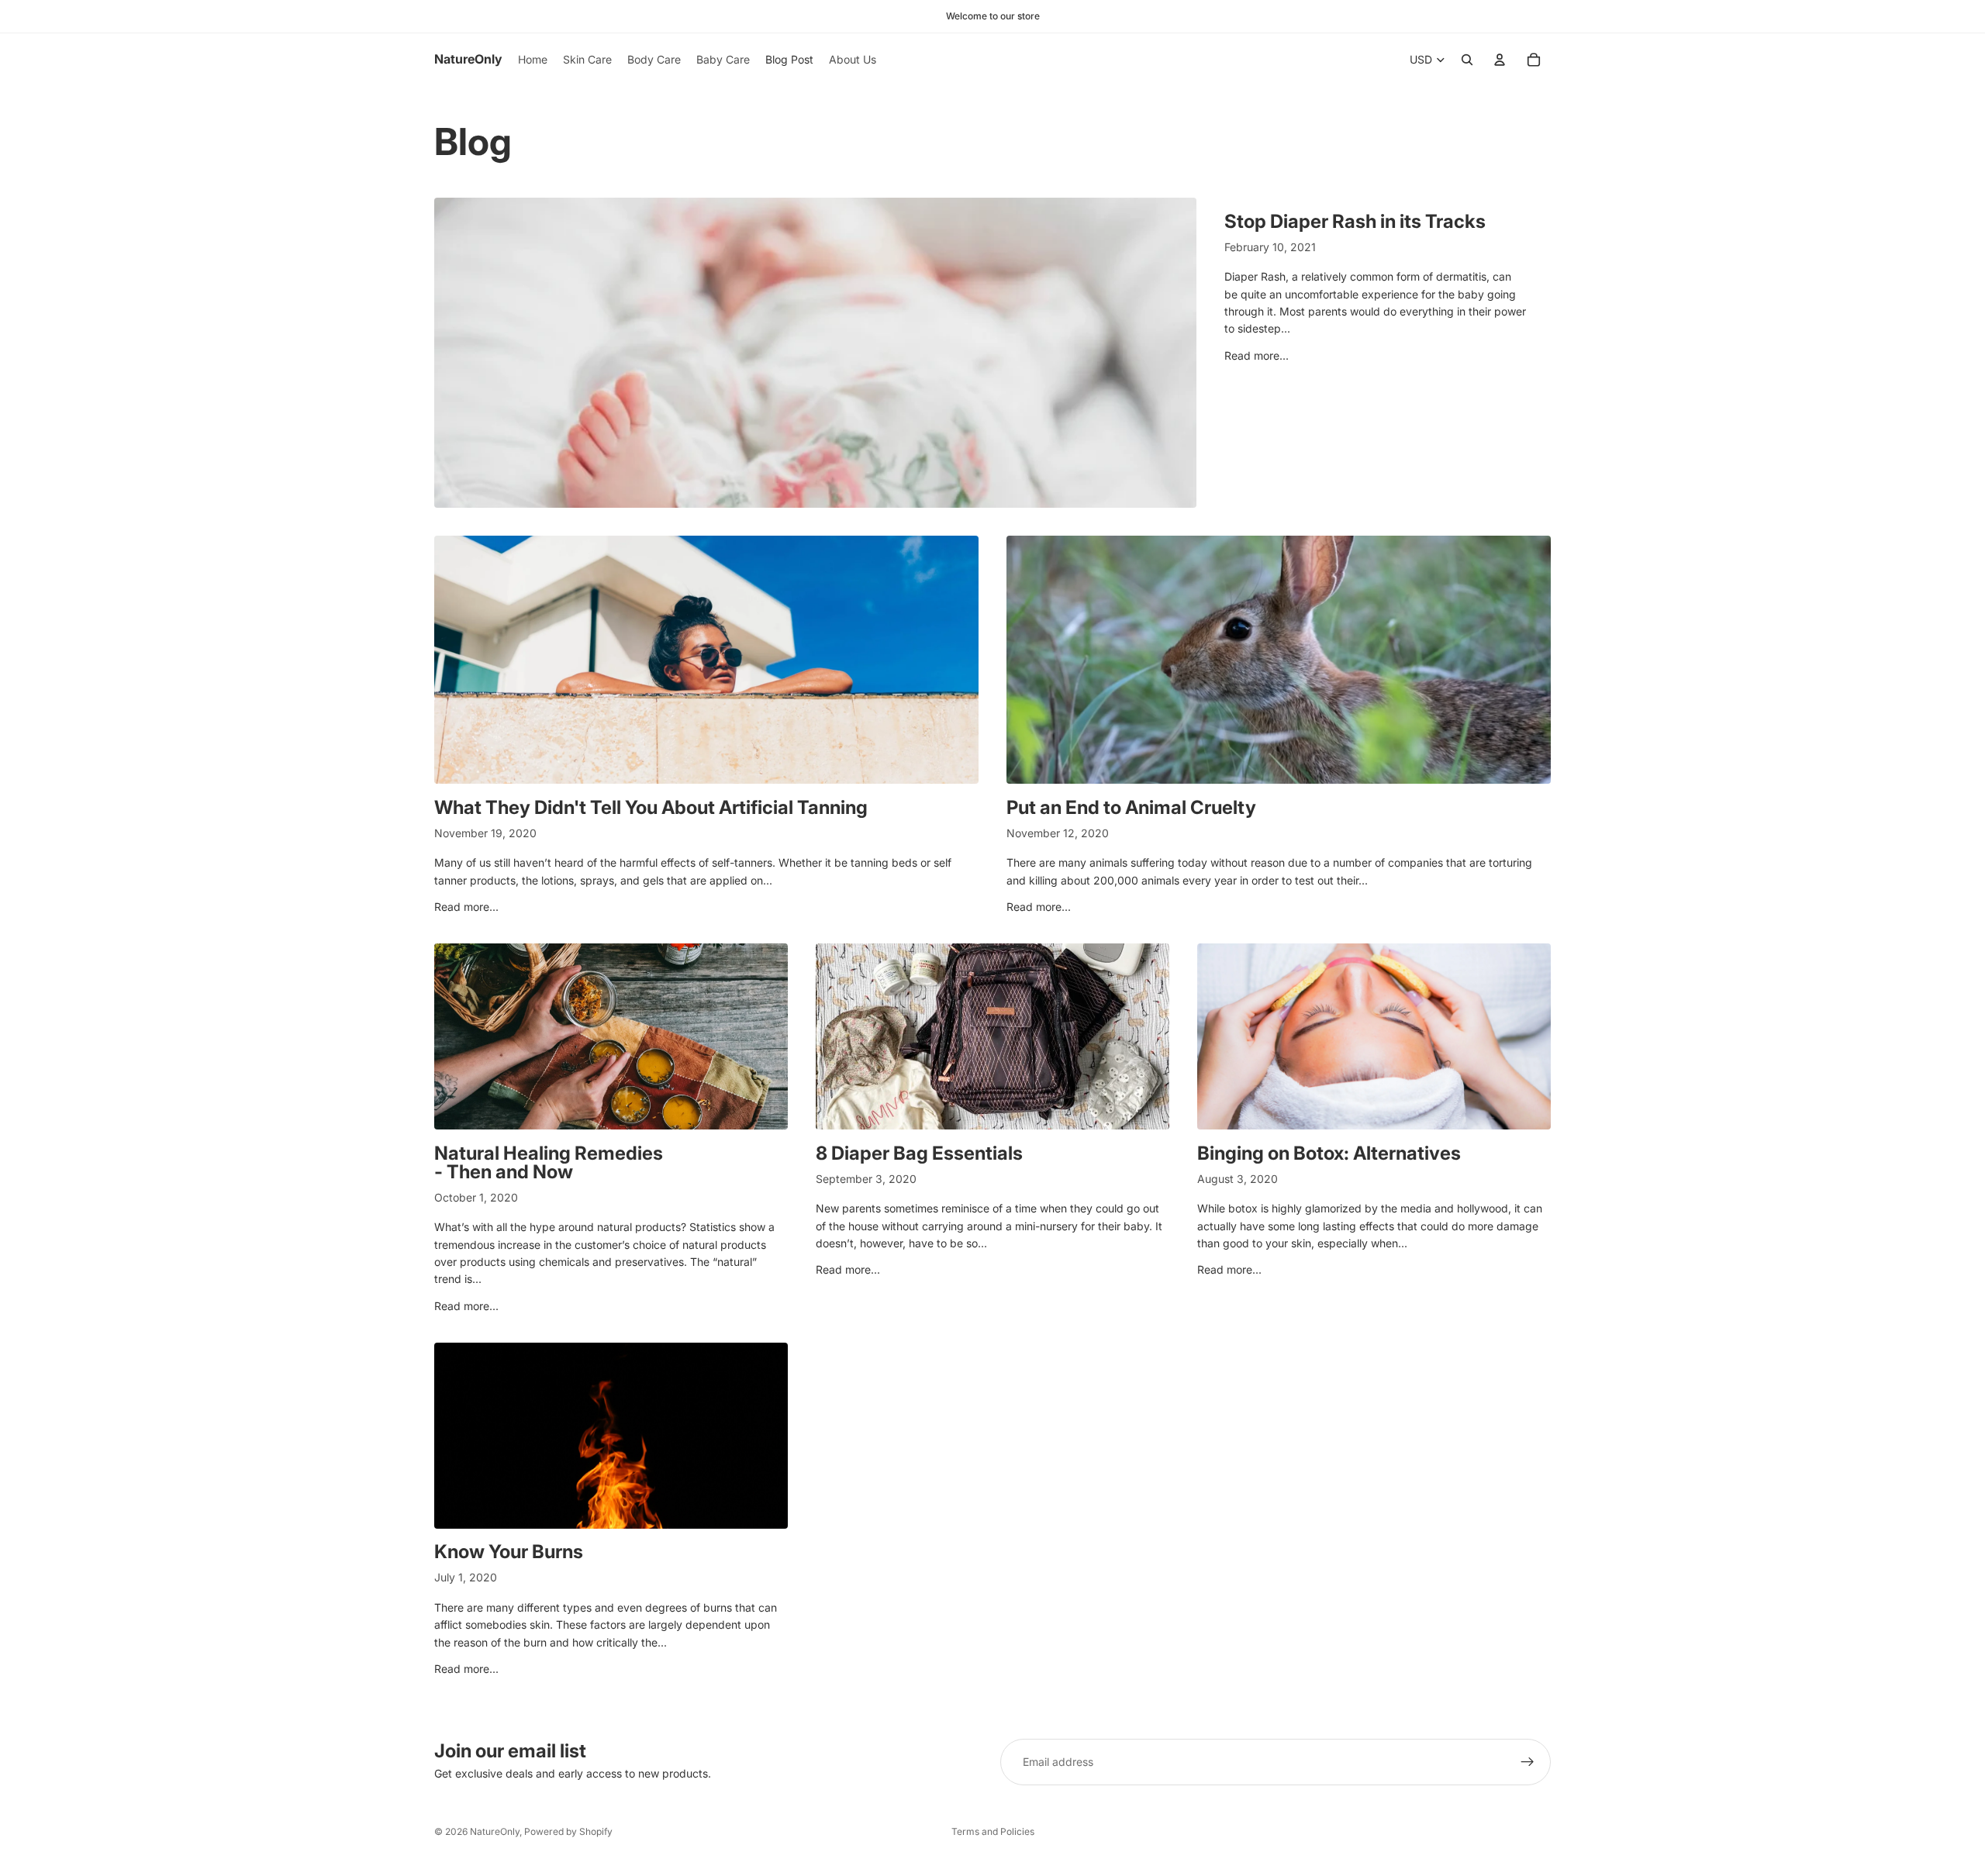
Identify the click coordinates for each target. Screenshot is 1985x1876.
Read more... (1257, 355)
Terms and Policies (993, 1831)
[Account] (1500, 60)
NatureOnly (495, 1831)
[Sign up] (1528, 1762)
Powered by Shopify (568, 1831)
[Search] (1467, 60)
